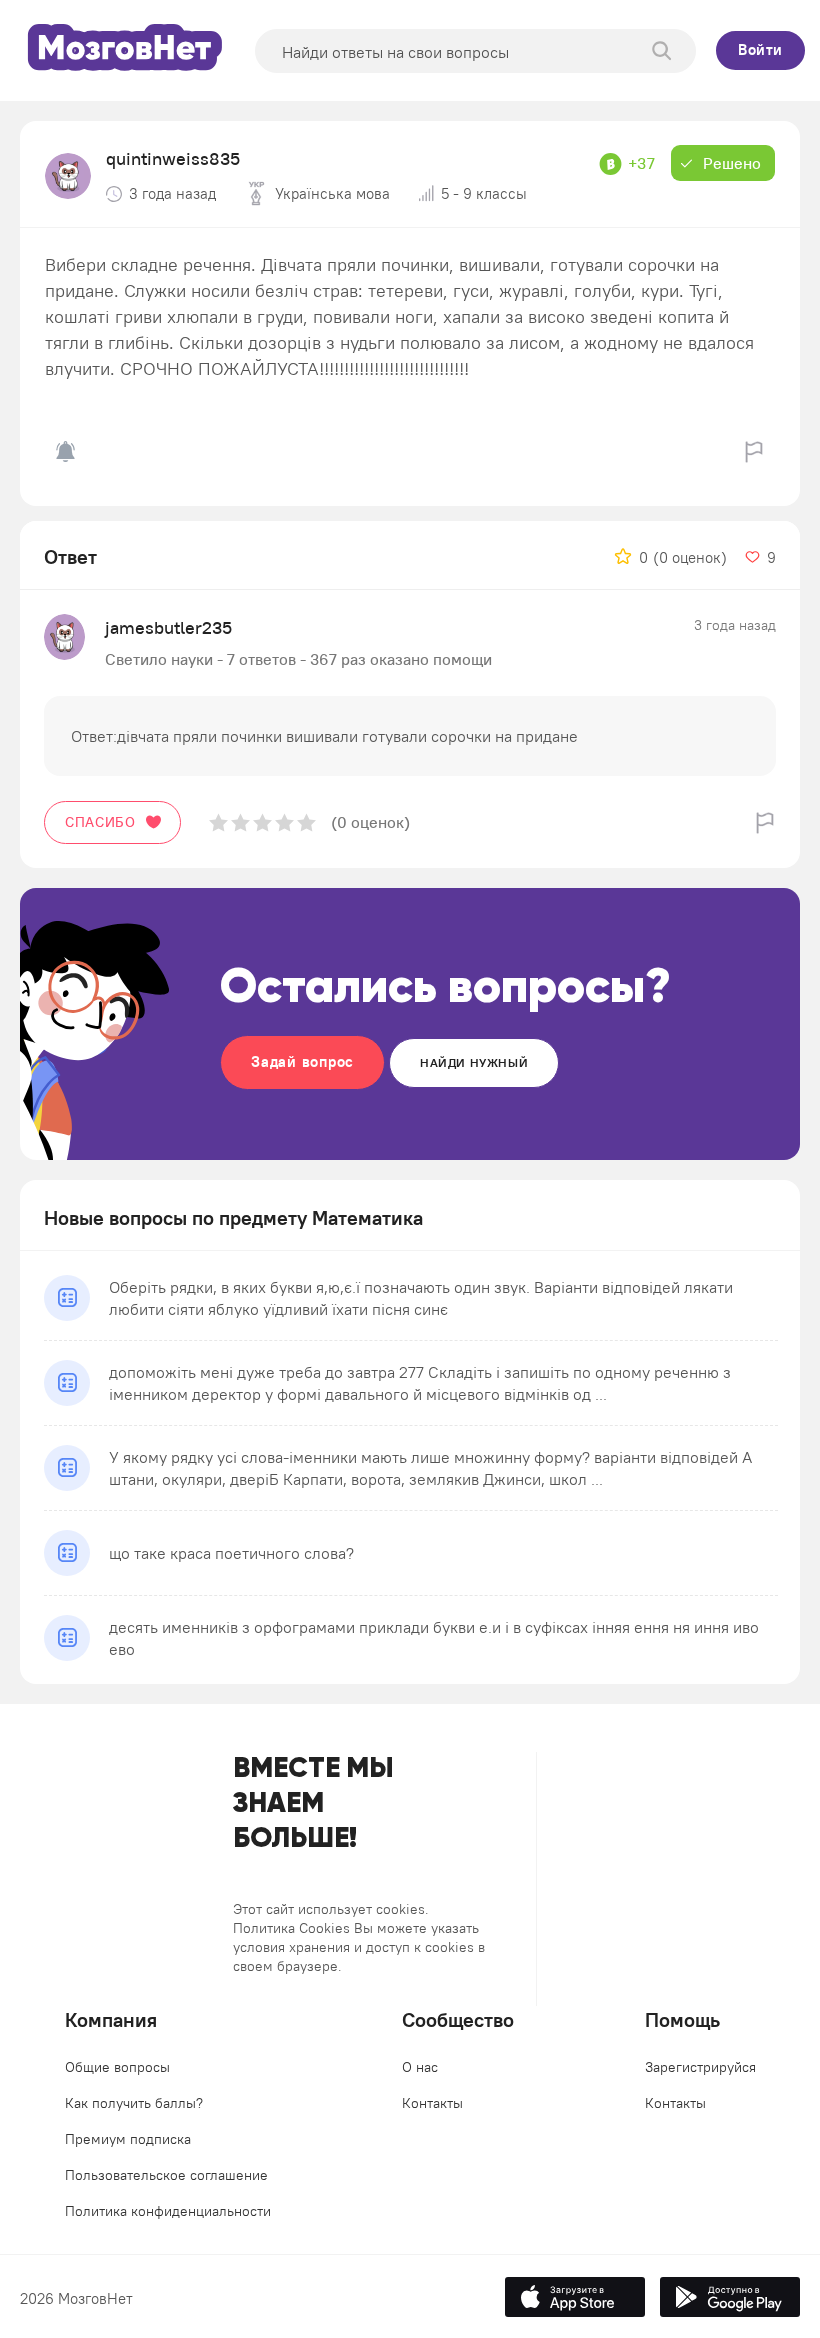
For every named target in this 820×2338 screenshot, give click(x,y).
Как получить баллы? (134, 2103)
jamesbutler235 (168, 627)
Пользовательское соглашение (166, 2175)
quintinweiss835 (173, 158)
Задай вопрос (302, 1061)
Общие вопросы (117, 2067)
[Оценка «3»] (262, 822)
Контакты (432, 2103)
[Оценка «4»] (284, 822)
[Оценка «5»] (306, 822)
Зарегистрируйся (700, 2067)
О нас (420, 2067)
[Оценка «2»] (240, 822)
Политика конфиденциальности (168, 2211)
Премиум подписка (128, 2139)
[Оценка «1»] (218, 822)
